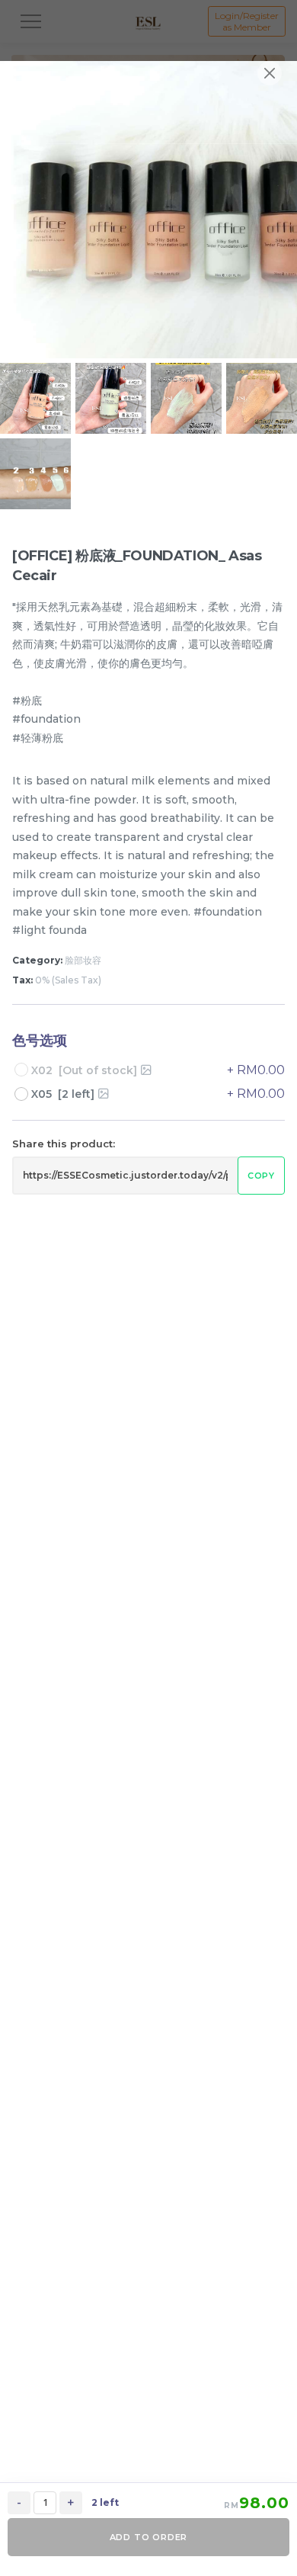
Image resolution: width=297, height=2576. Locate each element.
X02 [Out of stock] (84, 1070)
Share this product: (64, 1144)
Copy (261, 1176)
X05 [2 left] (63, 1094)
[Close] (270, 73)
